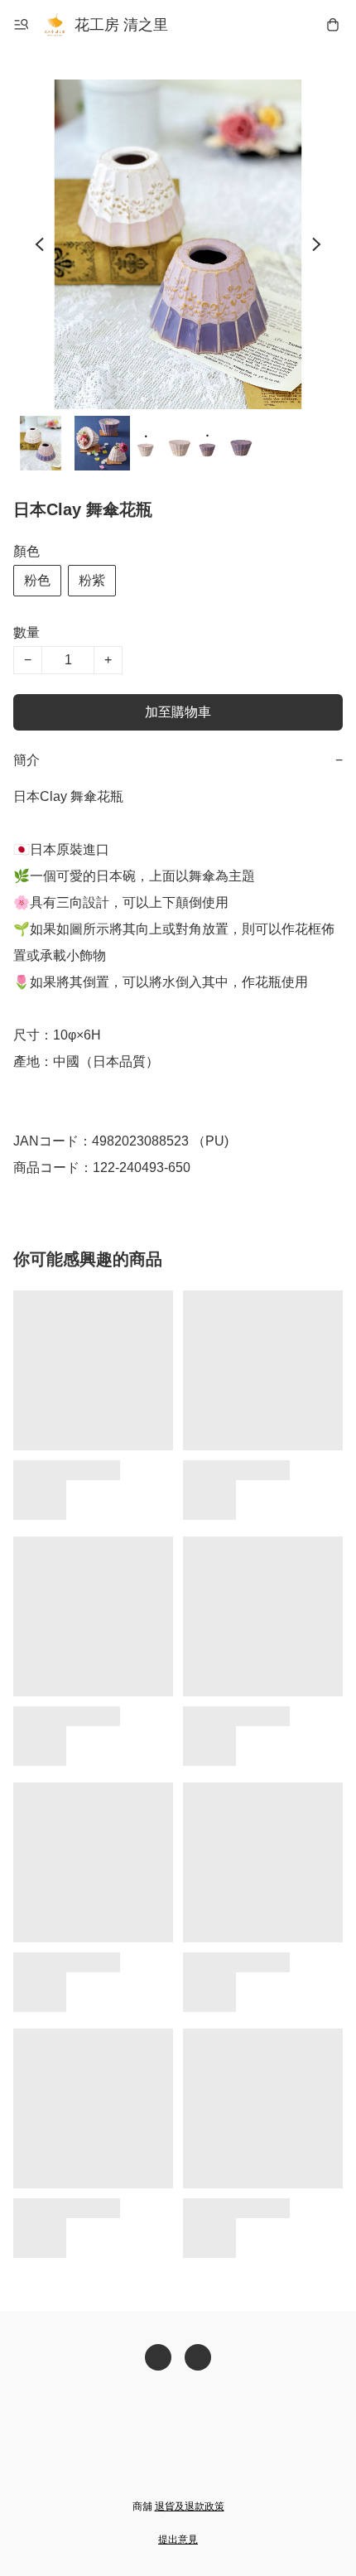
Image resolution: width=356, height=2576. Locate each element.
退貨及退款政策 (190, 2506)
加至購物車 (178, 712)
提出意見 (178, 2540)
